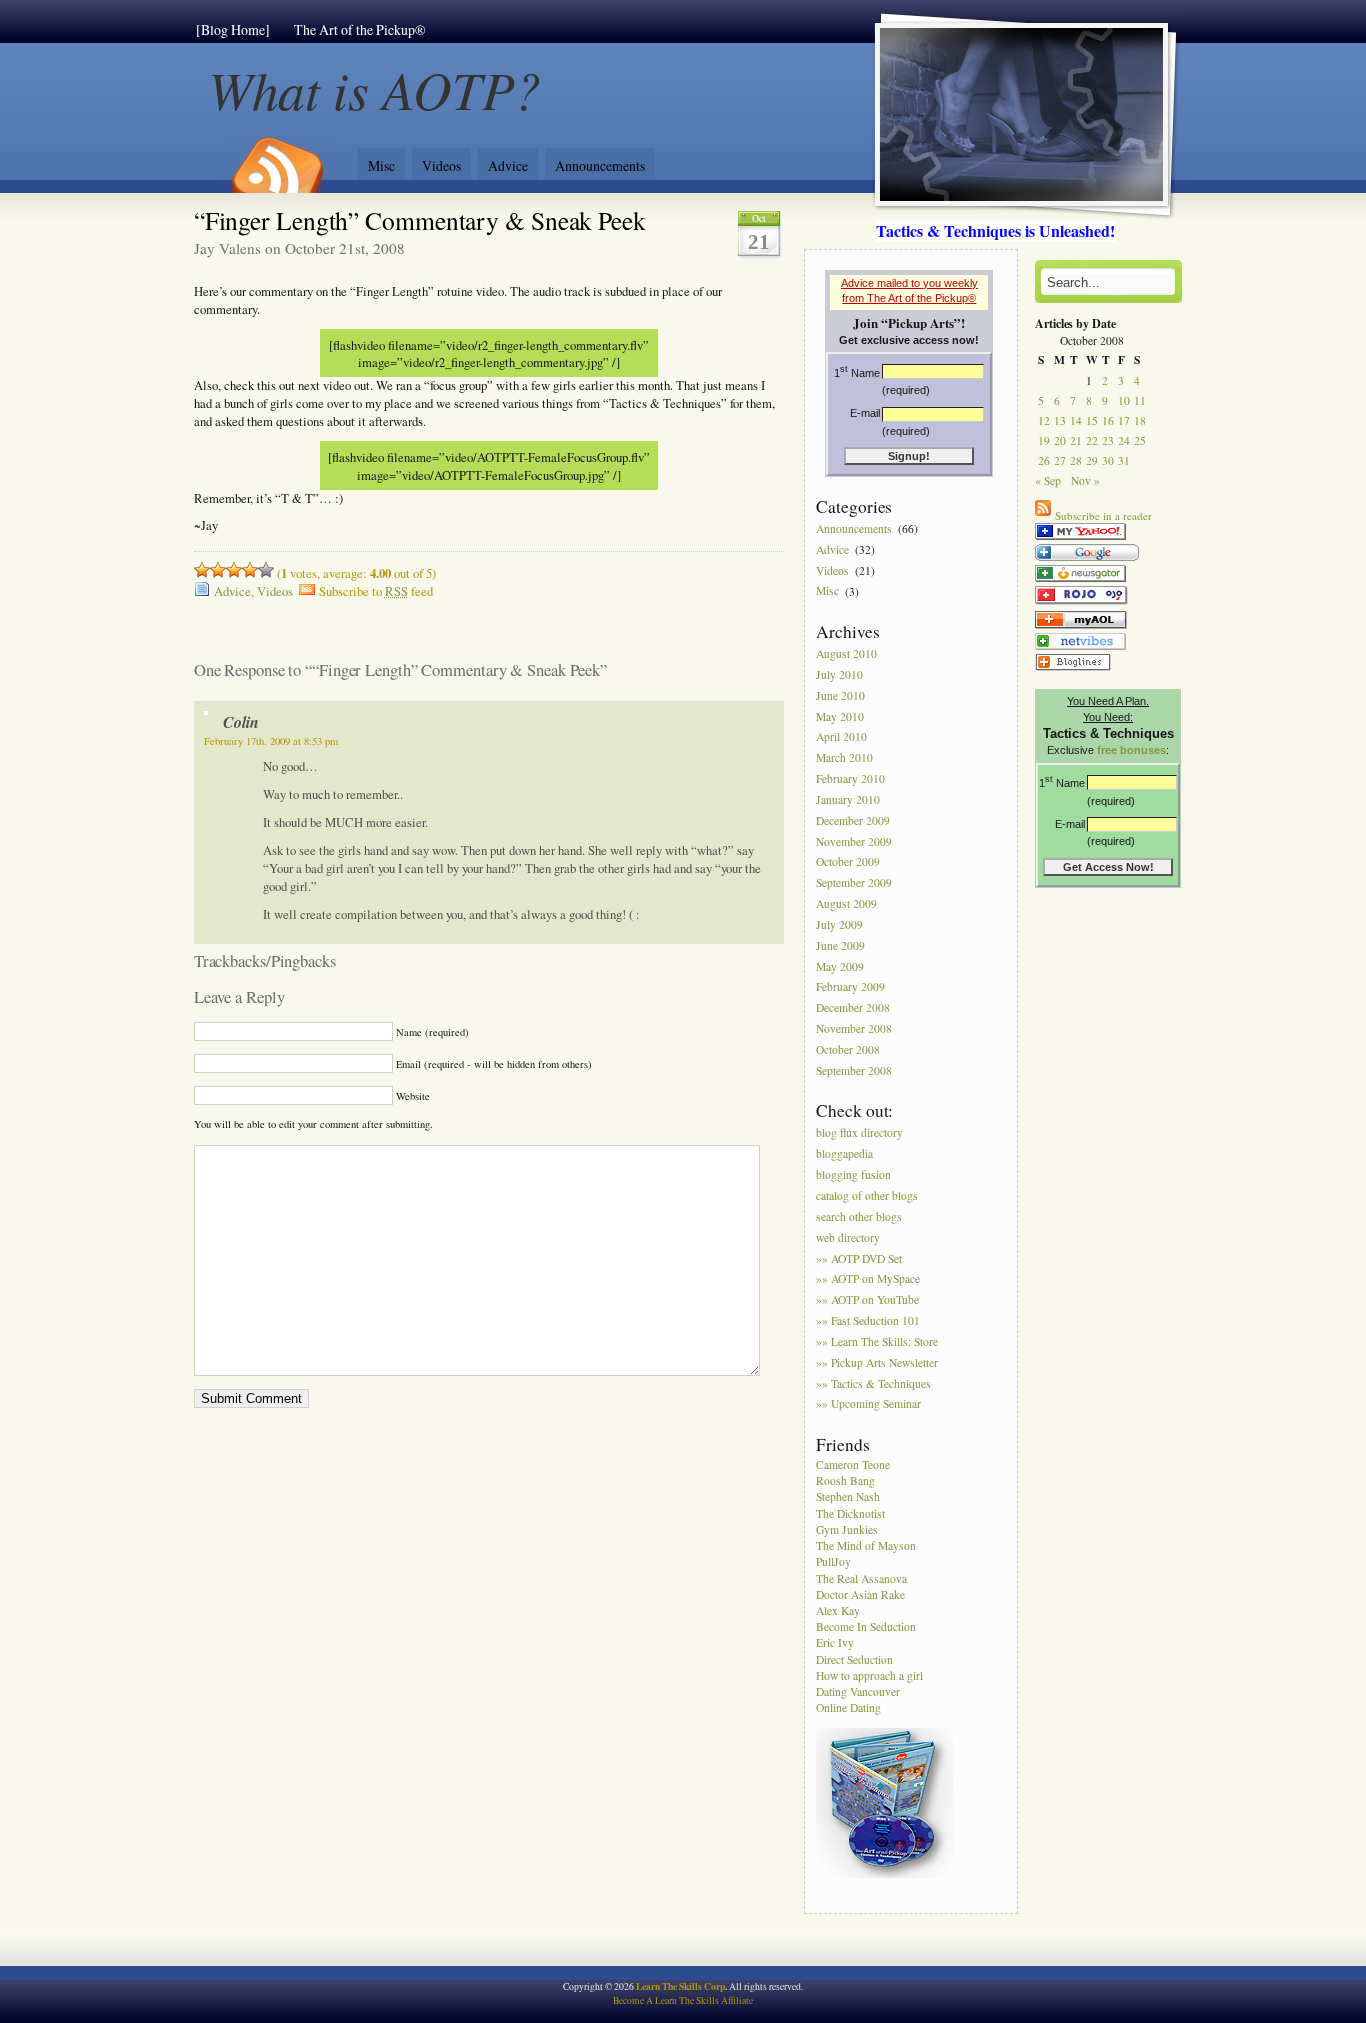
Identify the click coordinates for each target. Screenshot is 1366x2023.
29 (1092, 460)
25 (1140, 440)
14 (1076, 420)
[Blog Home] (233, 29)
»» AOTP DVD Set (859, 1258)
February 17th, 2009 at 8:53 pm (271, 741)
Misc (381, 165)
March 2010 (844, 758)
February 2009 (850, 987)
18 (1140, 420)
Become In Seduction (866, 1626)
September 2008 (854, 1070)
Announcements (600, 165)
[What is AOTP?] (1080, 539)
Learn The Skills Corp (680, 1986)
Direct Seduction (854, 1659)
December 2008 (853, 1008)
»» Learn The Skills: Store (877, 1341)
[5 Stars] (266, 570)
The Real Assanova (861, 1578)
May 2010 (840, 716)
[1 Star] (202, 570)
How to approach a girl (869, 1675)
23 (1108, 440)
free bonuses (1131, 750)
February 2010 (850, 778)
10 (1124, 400)
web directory (848, 1237)
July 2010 (839, 674)
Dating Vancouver (858, 1691)
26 (1044, 460)
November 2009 (854, 841)
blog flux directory (859, 1133)
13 (1060, 420)
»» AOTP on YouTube (867, 1300)
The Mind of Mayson (866, 1545)
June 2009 (840, 945)
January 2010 (848, 799)
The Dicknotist (850, 1513)
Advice (508, 165)
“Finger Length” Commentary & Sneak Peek (420, 220)
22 (1092, 440)
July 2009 (839, 924)
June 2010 (840, 695)
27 (1060, 460)
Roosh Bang (845, 1480)
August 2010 (846, 653)
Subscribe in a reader (1103, 515)
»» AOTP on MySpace (868, 1279)
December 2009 (853, 820)
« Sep (1048, 480)
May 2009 (840, 966)
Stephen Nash (848, 1496)
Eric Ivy (835, 1642)
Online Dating (848, 1707)
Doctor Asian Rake (860, 1594)
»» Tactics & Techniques (873, 1383)
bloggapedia (844, 1154)
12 (1044, 420)
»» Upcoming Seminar (868, 1404)
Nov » (1085, 480)
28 (1076, 460)
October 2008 (848, 1049)
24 (1124, 440)
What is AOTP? (375, 88)
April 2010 (841, 737)
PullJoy (833, 1561)
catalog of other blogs (867, 1195)
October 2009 (848, 862)
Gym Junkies (847, 1529)
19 (1044, 440)
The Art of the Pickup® (360, 29)
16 (1108, 420)
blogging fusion (853, 1174)
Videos (441, 165)
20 (1060, 440)
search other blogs (859, 1216)
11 (1140, 400)
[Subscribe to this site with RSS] (276, 158)
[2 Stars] (218, 570)
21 (1076, 440)
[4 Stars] (250, 570)
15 (1092, 420)
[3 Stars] (234, 570)
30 (1108, 460)
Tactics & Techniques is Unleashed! (995, 230)
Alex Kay (838, 1610)
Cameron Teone (853, 1464)
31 (1124, 460)
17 (1124, 420)
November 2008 (854, 1028)
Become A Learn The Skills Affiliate (683, 2000)
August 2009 (846, 903)
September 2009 (854, 883)
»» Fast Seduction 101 (868, 1320)
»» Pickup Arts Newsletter (877, 1362)
